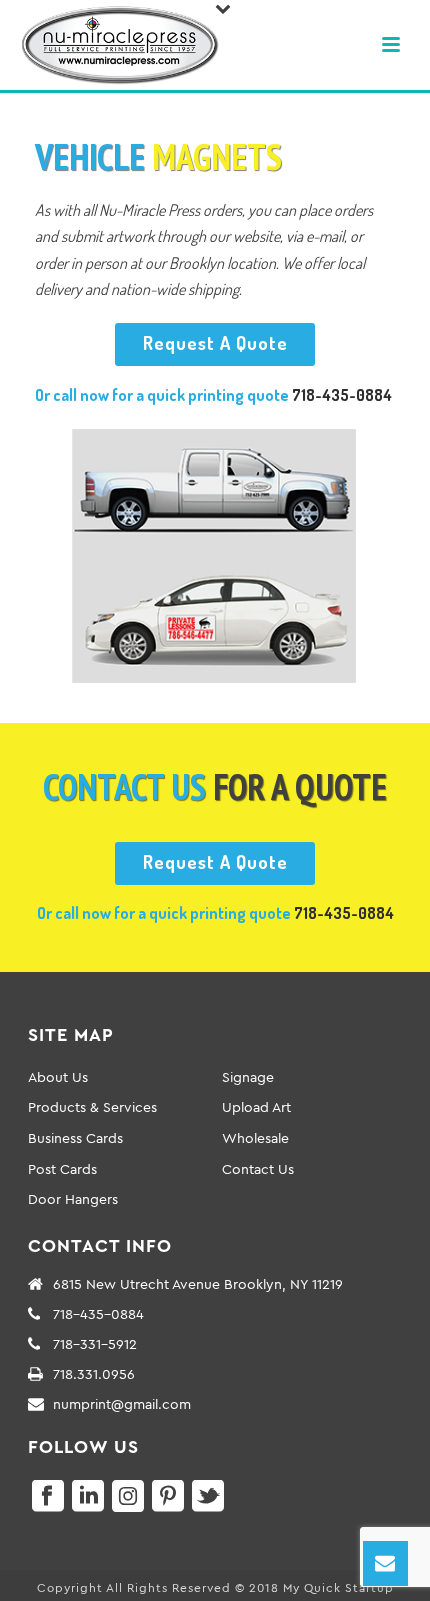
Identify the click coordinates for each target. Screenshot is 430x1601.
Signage (248, 1077)
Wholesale (255, 1138)
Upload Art (256, 1107)
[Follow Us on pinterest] (168, 1497)
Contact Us (258, 1169)
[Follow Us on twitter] (208, 1497)
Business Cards (75, 1138)
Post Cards (62, 1169)
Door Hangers (73, 1199)
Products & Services (92, 1107)
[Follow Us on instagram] (128, 1497)
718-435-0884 (342, 395)
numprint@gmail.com (122, 1404)
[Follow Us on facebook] (48, 1497)
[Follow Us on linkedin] (88, 1497)
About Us (58, 1077)
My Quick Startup (338, 1587)
